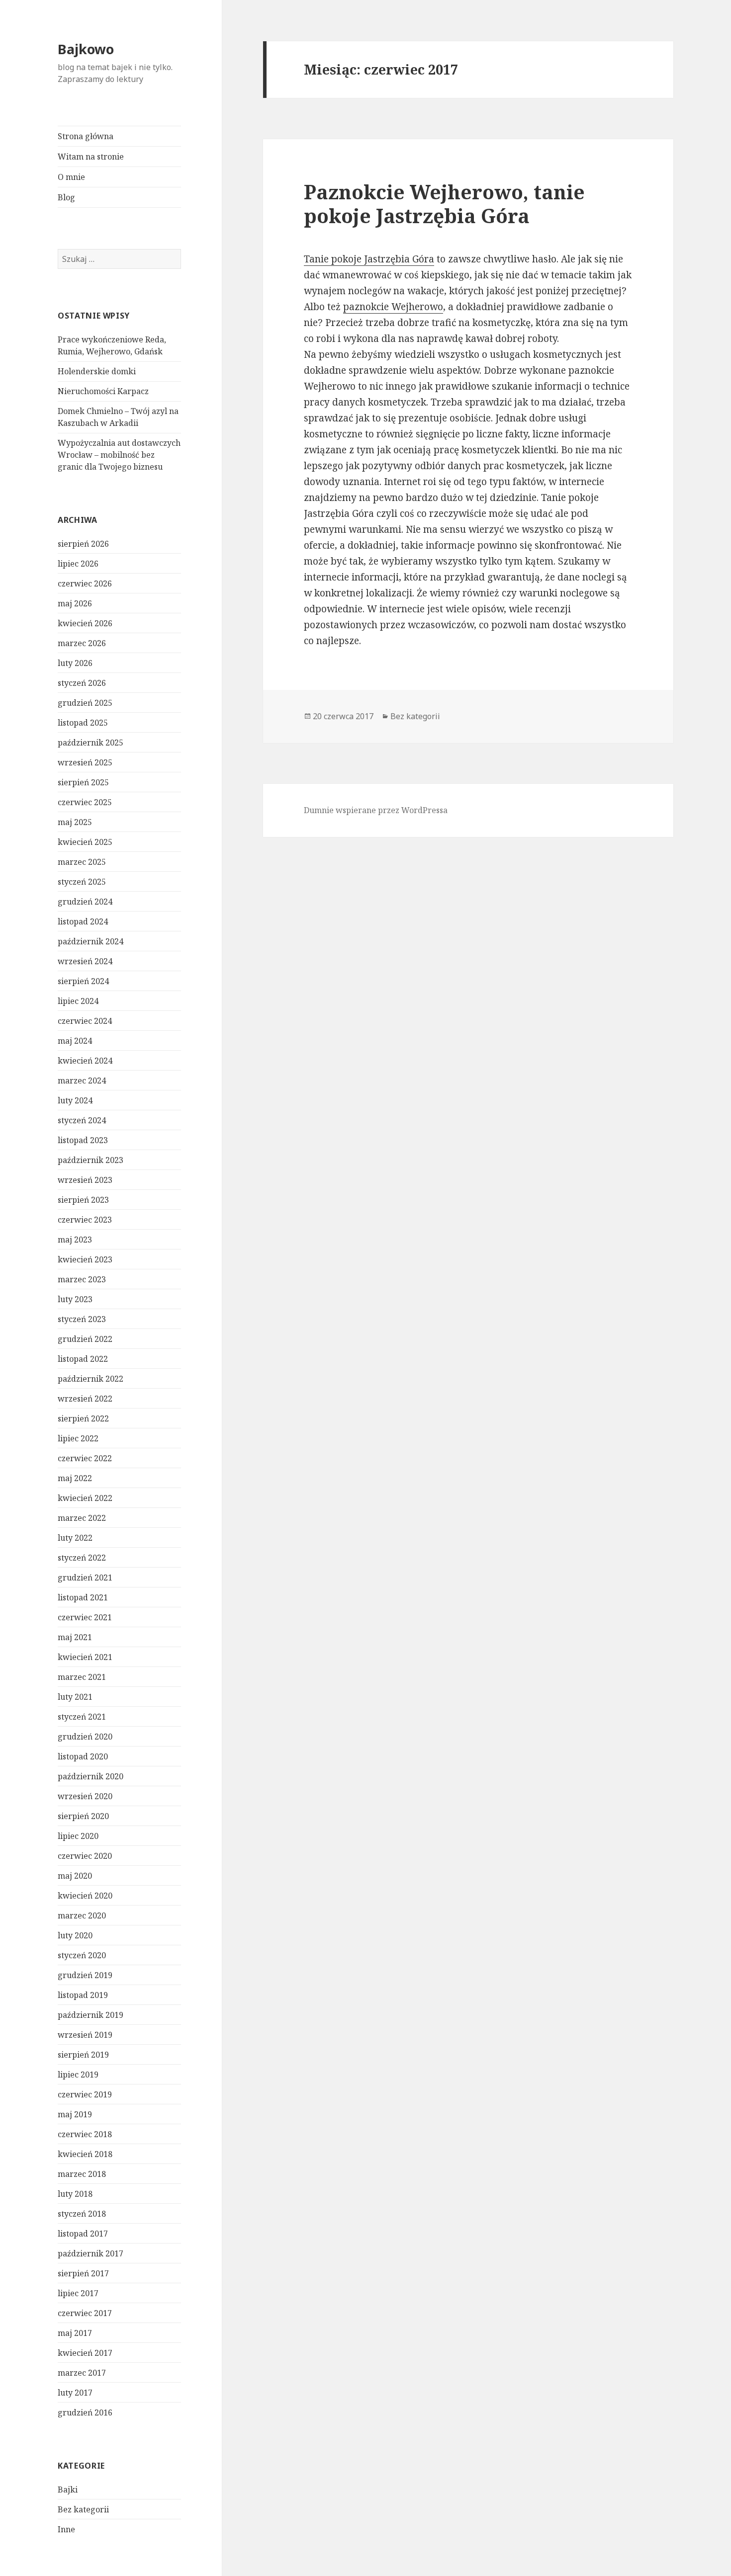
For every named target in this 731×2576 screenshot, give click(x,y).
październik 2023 (91, 1160)
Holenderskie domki (97, 371)
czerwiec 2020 (85, 1856)
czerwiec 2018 (85, 2134)
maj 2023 (75, 1240)
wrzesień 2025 (85, 762)
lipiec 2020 (78, 1836)
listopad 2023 (83, 1140)
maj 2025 (75, 822)
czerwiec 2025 (85, 802)
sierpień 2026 (83, 544)
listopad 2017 (83, 2234)
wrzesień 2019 (85, 2035)
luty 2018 (75, 2194)
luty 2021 (75, 1697)
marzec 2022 (82, 1518)
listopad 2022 (83, 1359)
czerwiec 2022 (85, 1458)
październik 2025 (91, 743)
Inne (66, 2529)
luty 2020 (75, 1935)
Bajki (68, 2490)
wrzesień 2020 (85, 1796)
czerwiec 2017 (85, 2313)
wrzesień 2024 (85, 961)
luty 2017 (75, 2393)
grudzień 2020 (85, 1737)
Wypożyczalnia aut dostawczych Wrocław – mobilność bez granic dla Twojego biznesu (119, 455)
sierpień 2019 (83, 2055)
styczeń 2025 (82, 882)
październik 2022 (91, 1379)
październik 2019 (91, 2015)
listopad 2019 (83, 1995)
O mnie (71, 177)
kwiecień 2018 (85, 2154)
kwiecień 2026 (85, 623)
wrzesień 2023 (85, 1180)
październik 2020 (91, 1776)
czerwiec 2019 (85, 2094)
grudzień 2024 (85, 902)
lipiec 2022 (78, 1438)
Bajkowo (86, 49)
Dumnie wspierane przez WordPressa (376, 810)
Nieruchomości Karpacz (103, 391)
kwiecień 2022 (85, 1498)
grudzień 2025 (85, 703)
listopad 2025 (83, 723)
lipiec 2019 (78, 2075)
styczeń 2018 (82, 2214)
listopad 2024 (83, 921)
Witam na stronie (91, 157)
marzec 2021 (82, 1677)
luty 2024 (75, 1100)
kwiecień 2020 (85, 1896)
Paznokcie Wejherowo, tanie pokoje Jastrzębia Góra (444, 204)
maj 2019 (75, 2114)
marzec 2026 (82, 643)
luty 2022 (75, 1538)
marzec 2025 (82, 862)
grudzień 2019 (85, 1975)
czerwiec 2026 (85, 583)
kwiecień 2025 (85, 842)
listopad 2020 (83, 1756)
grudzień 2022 (85, 1339)
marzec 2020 (82, 1915)
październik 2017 (91, 2253)
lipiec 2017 (78, 2293)
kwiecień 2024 (85, 1061)
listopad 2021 (83, 1597)
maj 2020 (75, 1876)
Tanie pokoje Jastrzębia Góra (369, 259)
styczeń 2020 (82, 1955)
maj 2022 (75, 1478)
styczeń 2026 (82, 683)
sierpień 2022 (83, 1418)
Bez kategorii (83, 2509)
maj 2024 (75, 1041)
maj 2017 (75, 2333)
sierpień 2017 (83, 2273)
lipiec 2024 (78, 1001)
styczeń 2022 (82, 1558)
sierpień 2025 (83, 782)
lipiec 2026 (78, 564)
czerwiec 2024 (85, 1021)
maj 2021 (75, 1637)
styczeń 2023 (82, 1319)
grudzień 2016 (85, 2412)
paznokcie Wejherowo (393, 307)
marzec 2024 (82, 1080)
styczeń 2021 (82, 1717)
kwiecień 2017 (85, 2353)
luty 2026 (75, 663)
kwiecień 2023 (85, 1259)
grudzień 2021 (85, 1578)
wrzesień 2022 (85, 1399)
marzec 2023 (82, 1279)
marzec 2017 (82, 2373)
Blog (66, 197)
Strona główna (86, 136)
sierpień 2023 (83, 1200)
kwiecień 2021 (85, 1657)
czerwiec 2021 (85, 1617)
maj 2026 (75, 603)
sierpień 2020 (83, 1816)
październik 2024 (91, 941)
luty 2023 (75, 1299)
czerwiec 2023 (85, 1220)
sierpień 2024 (83, 981)
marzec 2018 (82, 2174)
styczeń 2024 (82, 1120)
